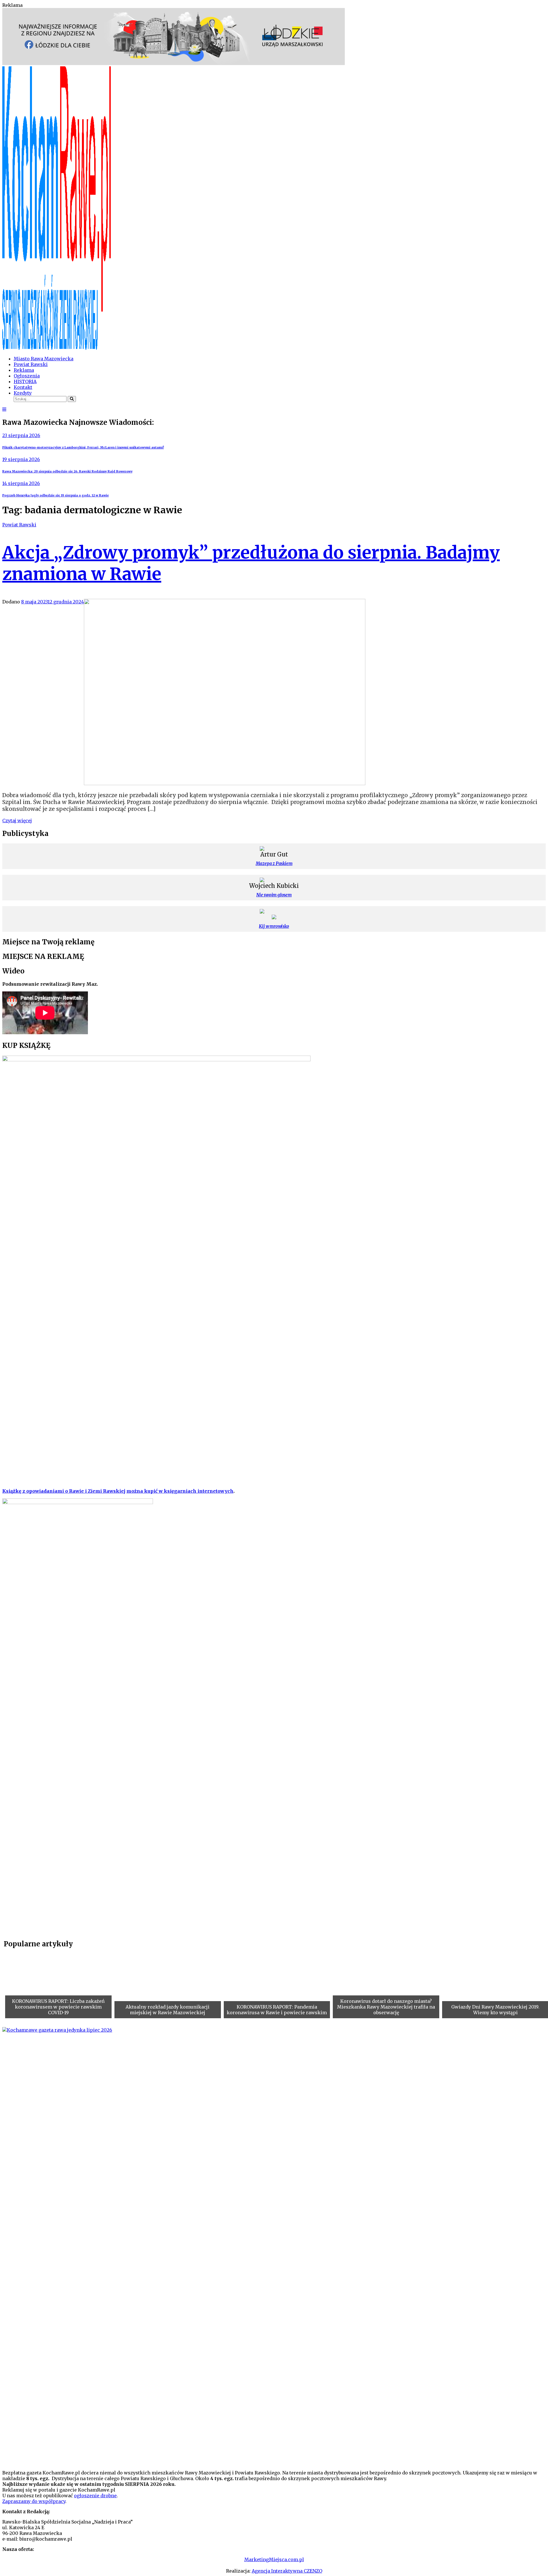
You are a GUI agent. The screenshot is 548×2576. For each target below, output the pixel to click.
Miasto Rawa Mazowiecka (44, 359)
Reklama (24, 370)
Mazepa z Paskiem (274, 863)
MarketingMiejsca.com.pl (274, 2559)
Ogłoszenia (27, 376)
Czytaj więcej (17, 821)
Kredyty (23, 393)
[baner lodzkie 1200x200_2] (174, 63)
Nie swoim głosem (274, 895)
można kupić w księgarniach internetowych (180, 1491)
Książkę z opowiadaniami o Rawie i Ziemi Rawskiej (64, 1491)
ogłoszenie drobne (95, 2496)
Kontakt (23, 387)
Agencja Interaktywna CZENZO (287, 2571)
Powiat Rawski (31, 364)
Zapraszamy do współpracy (34, 2501)
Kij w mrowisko (274, 926)
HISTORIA (25, 381)
